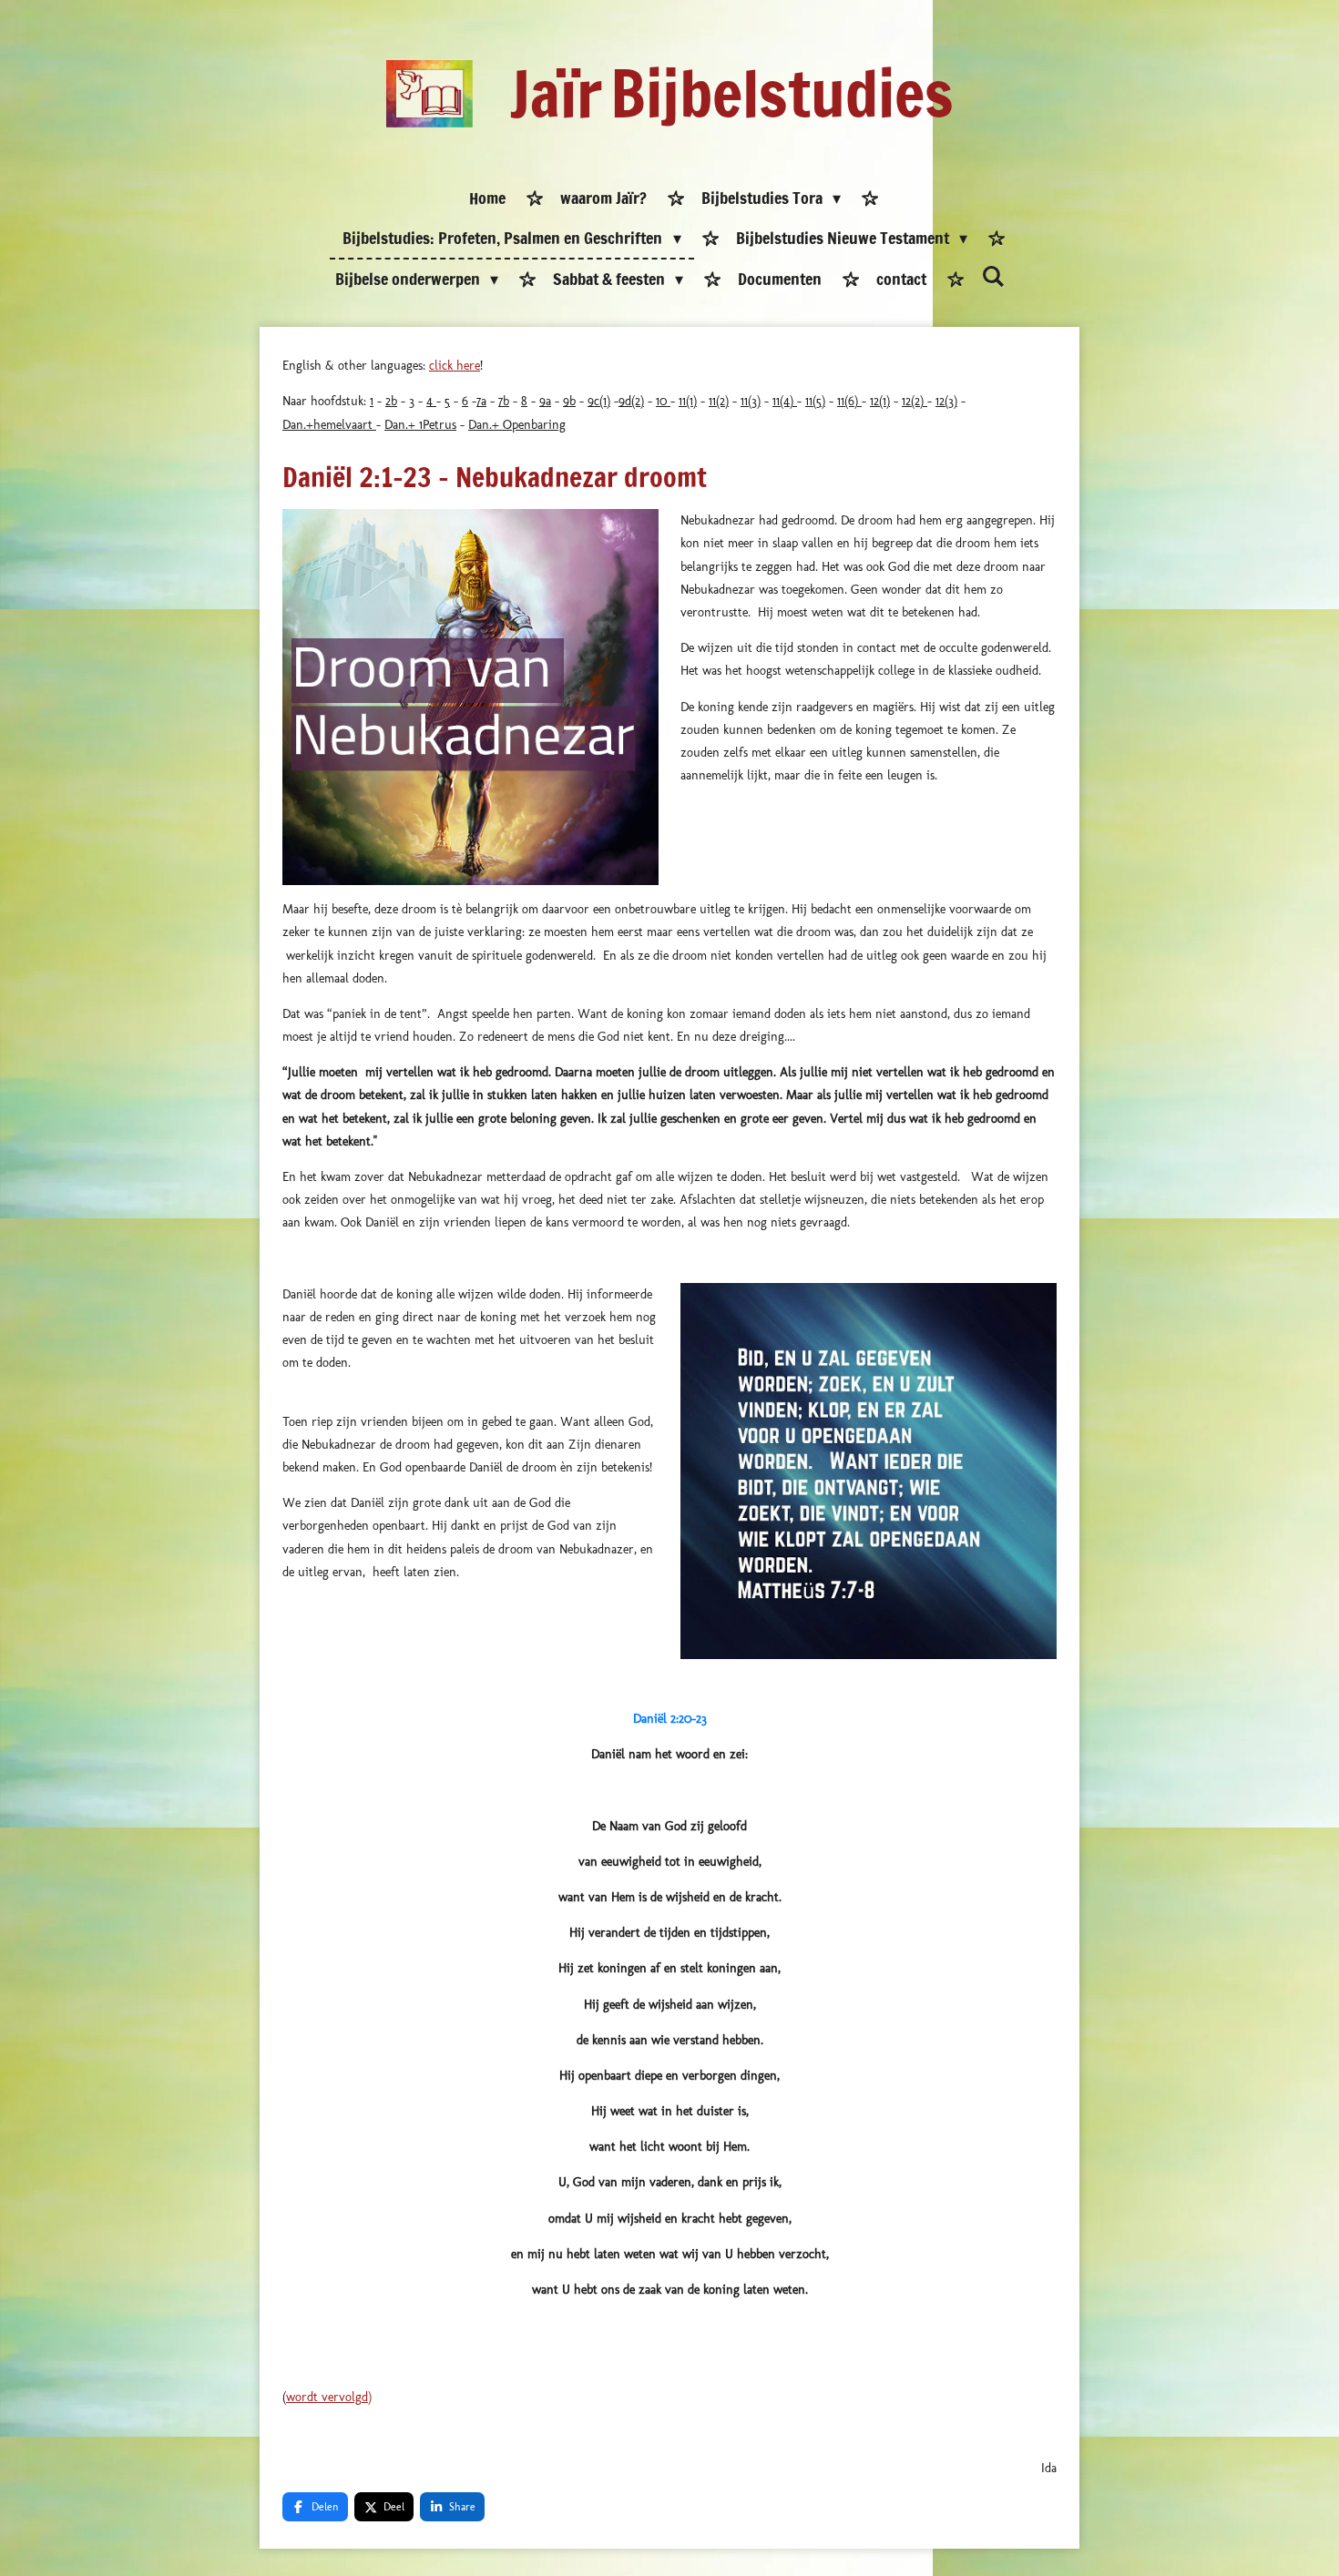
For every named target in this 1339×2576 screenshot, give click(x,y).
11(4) (785, 401)
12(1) (880, 401)
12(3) (946, 401)
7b (504, 401)
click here (455, 366)
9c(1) (599, 401)
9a (545, 401)
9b (569, 401)
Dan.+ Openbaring (517, 425)
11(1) (688, 401)
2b (391, 401)
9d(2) (631, 401)
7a (481, 401)
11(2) (719, 401)
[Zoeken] (992, 277)
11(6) (849, 401)
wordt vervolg (324, 2397)
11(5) (815, 401)
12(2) (915, 401)
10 (663, 401)
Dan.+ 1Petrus (420, 425)
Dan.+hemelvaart (329, 425)
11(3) (751, 401)
